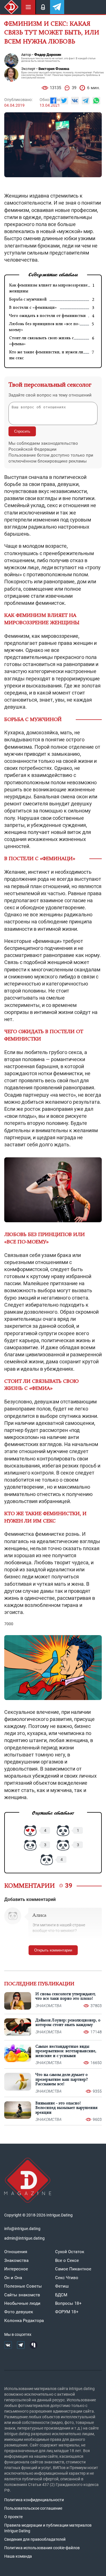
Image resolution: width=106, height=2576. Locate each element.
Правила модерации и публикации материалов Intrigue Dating (48, 2528)
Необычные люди (22, 2303)
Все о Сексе (67, 2260)
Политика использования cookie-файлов (42, 2548)
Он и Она (13, 2278)
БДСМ (61, 2295)
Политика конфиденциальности (34, 2500)
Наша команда (18, 2556)
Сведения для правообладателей (35, 2539)
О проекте (13, 2517)
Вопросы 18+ (68, 2303)
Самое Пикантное (73, 2269)
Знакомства (16, 2260)
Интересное (16, 2269)
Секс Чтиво (67, 2278)
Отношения (16, 2252)
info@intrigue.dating (22, 2229)
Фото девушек (19, 2312)
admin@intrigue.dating (24, 2238)
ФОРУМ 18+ (67, 2312)
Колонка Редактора (24, 2321)
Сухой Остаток (70, 2252)
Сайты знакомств (22, 2295)
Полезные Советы (23, 2286)
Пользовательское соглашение (33, 2508)
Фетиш (62, 2286)
